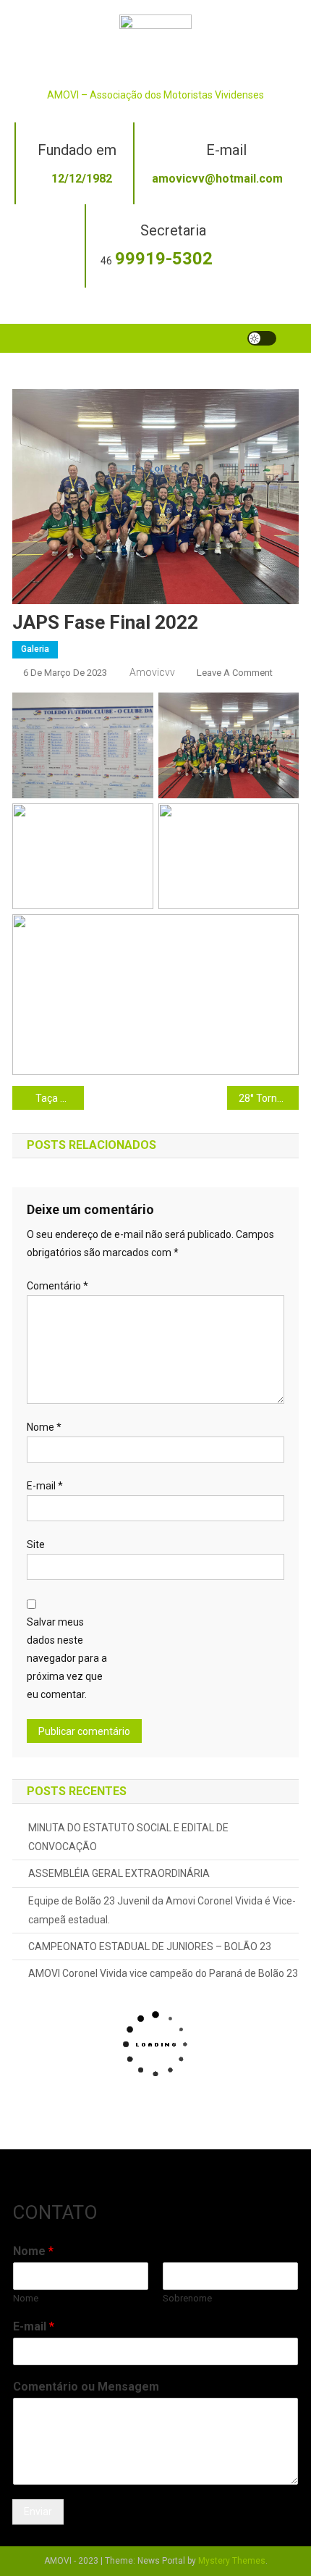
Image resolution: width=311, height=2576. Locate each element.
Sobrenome (187, 2298)
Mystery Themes (232, 2561)
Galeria (35, 649)
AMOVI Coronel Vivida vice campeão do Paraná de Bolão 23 (163, 1973)
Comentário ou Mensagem (86, 2387)
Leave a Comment (235, 673)
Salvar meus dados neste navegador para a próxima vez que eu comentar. (67, 1659)
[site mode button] (262, 338)
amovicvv (152, 672)
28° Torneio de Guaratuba (269, 1098)
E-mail (45, 1486)
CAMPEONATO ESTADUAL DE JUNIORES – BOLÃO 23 (150, 1946)
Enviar (38, 2512)
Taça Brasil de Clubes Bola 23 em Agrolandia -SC (60, 1098)
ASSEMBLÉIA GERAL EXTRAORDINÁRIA (119, 1873)
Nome (44, 1427)
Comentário (57, 1286)
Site (36, 1544)
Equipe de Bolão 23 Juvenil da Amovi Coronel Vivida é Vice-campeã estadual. (162, 1910)
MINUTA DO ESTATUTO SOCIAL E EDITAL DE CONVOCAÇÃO (128, 1837)
